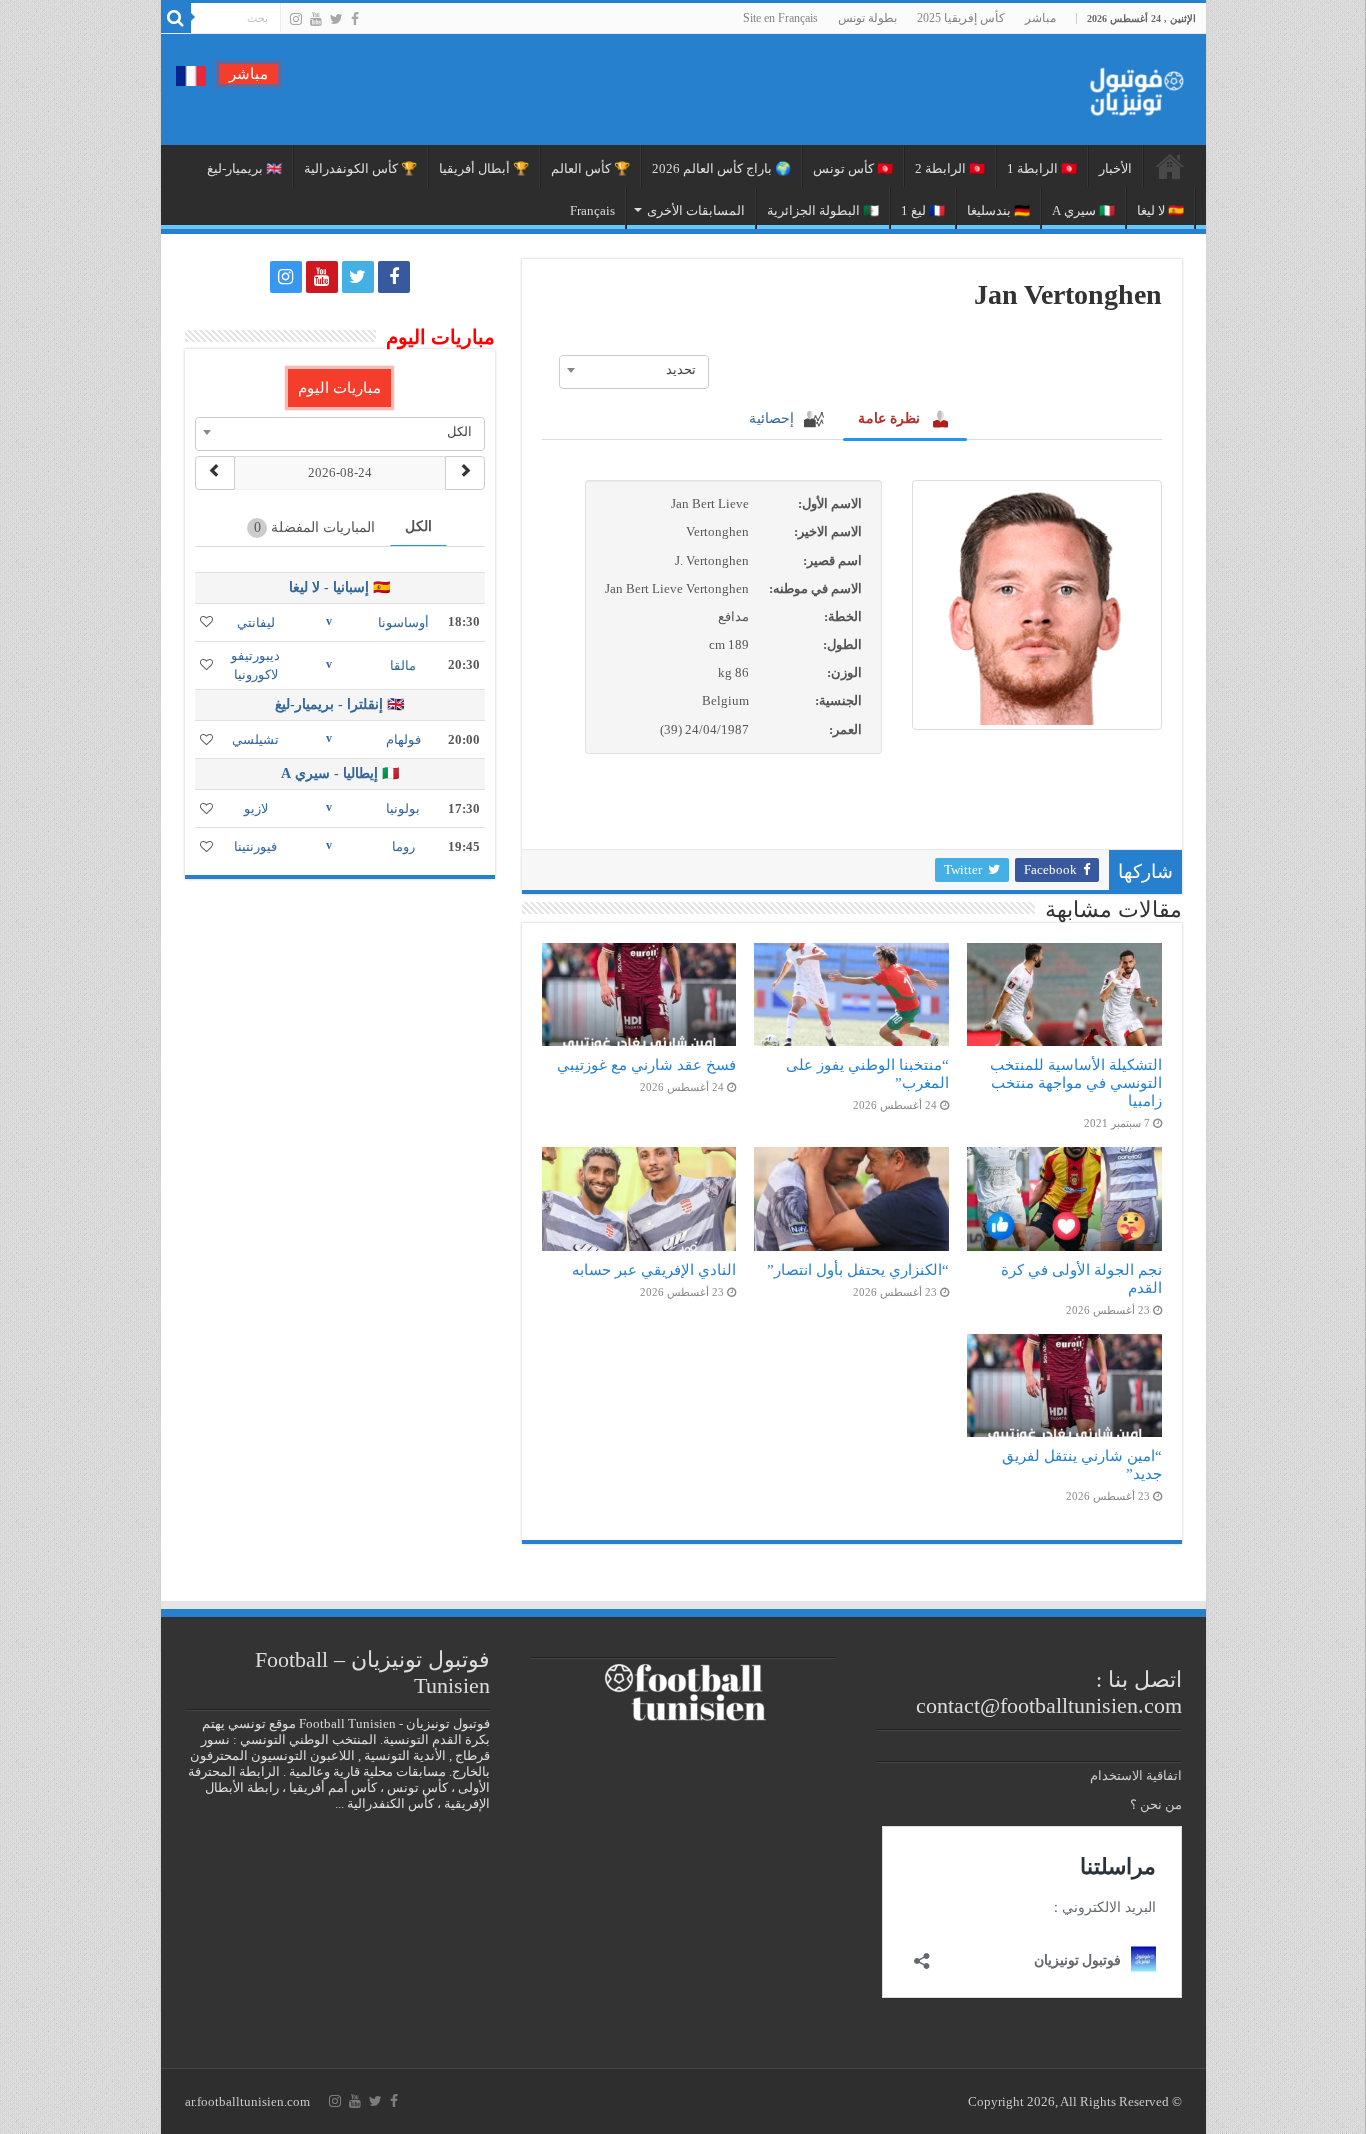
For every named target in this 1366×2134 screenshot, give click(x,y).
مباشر (1040, 18)
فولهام (403, 739)
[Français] (191, 74)
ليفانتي (256, 622)
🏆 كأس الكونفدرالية (360, 168)
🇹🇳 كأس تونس (853, 168)
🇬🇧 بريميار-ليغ (244, 168)
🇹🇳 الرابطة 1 (1042, 168)
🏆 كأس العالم (590, 168)
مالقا (403, 665)
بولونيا (403, 808)
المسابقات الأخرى (696, 210)
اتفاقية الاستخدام (1136, 1775)
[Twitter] (336, 19)
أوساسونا (403, 622)
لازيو (256, 808)
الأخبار (1115, 168)
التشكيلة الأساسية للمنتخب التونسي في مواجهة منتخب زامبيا (1076, 1082)
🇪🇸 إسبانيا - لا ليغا (339, 587)
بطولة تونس (867, 18)
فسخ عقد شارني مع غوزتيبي (646, 1064)
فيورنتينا (255, 846)
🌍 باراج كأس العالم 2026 (721, 168)
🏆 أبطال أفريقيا (484, 168)
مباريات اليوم (339, 388)
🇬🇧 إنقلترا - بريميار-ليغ (339, 704)
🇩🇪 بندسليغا (998, 210)
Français (592, 210)
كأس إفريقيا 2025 (961, 18)
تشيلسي (255, 739)
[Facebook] (355, 19)
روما (403, 846)
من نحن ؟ (1156, 1804)
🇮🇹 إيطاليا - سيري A (340, 773)
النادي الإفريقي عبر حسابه (654, 1269)
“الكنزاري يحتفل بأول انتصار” (858, 1269)
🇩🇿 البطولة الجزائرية (823, 210)
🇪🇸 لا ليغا (1160, 210)
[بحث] (176, 18)
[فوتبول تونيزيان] (1131, 85)
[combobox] (634, 370)
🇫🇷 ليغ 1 (923, 210)
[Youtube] (316, 19)
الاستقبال (1170, 166)
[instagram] (296, 19)
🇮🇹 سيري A (1083, 210)
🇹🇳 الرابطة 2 (950, 168)
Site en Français (780, 18)
